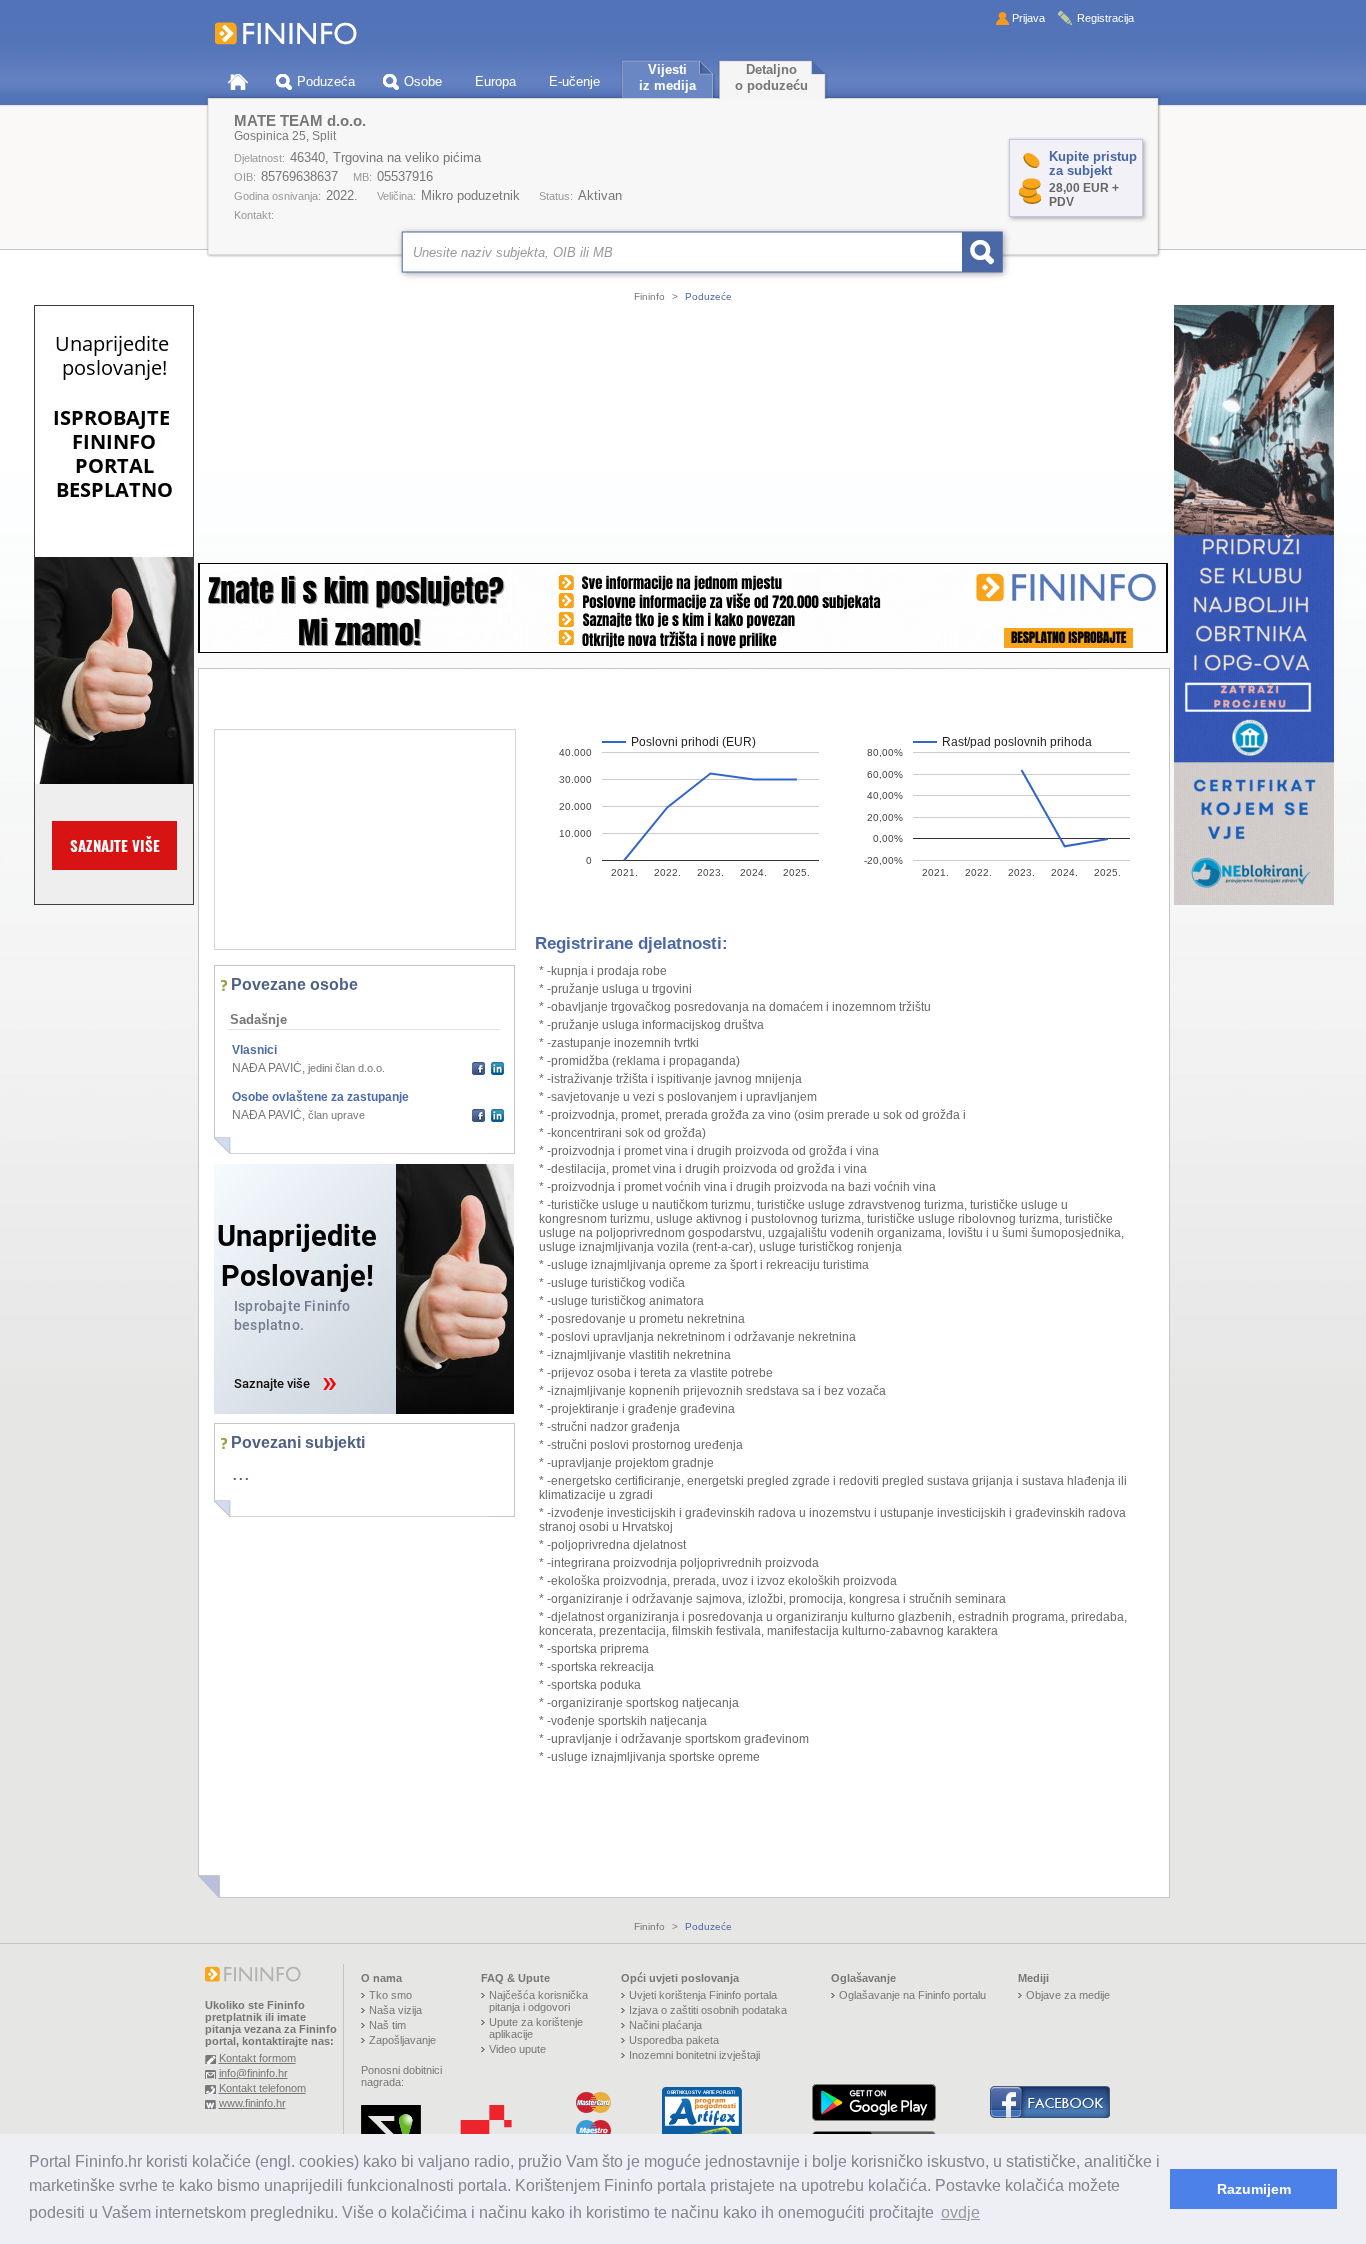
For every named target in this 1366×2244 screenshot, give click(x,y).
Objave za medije (1068, 1995)
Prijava (1028, 18)
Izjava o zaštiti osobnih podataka (708, 2010)
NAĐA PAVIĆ (267, 1068)
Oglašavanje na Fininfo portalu (912, 1995)
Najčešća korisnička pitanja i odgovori (538, 2001)
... (241, 1473)
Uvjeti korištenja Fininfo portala (703, 1995)
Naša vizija (395, 2010)
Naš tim (387, 2025)
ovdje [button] (960, 2212)
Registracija (1105, 18)
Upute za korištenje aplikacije (536, 2028)
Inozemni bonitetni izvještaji (694, 2055)
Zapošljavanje (402, 2040)
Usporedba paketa (674, 2040)
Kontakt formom (257, 2058)
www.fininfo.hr (252, 2103)
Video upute (517, 2049)
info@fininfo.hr (253, 2073)
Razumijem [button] (1254, 2189)
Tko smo (390, 1995)
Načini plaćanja (665, 2025)
